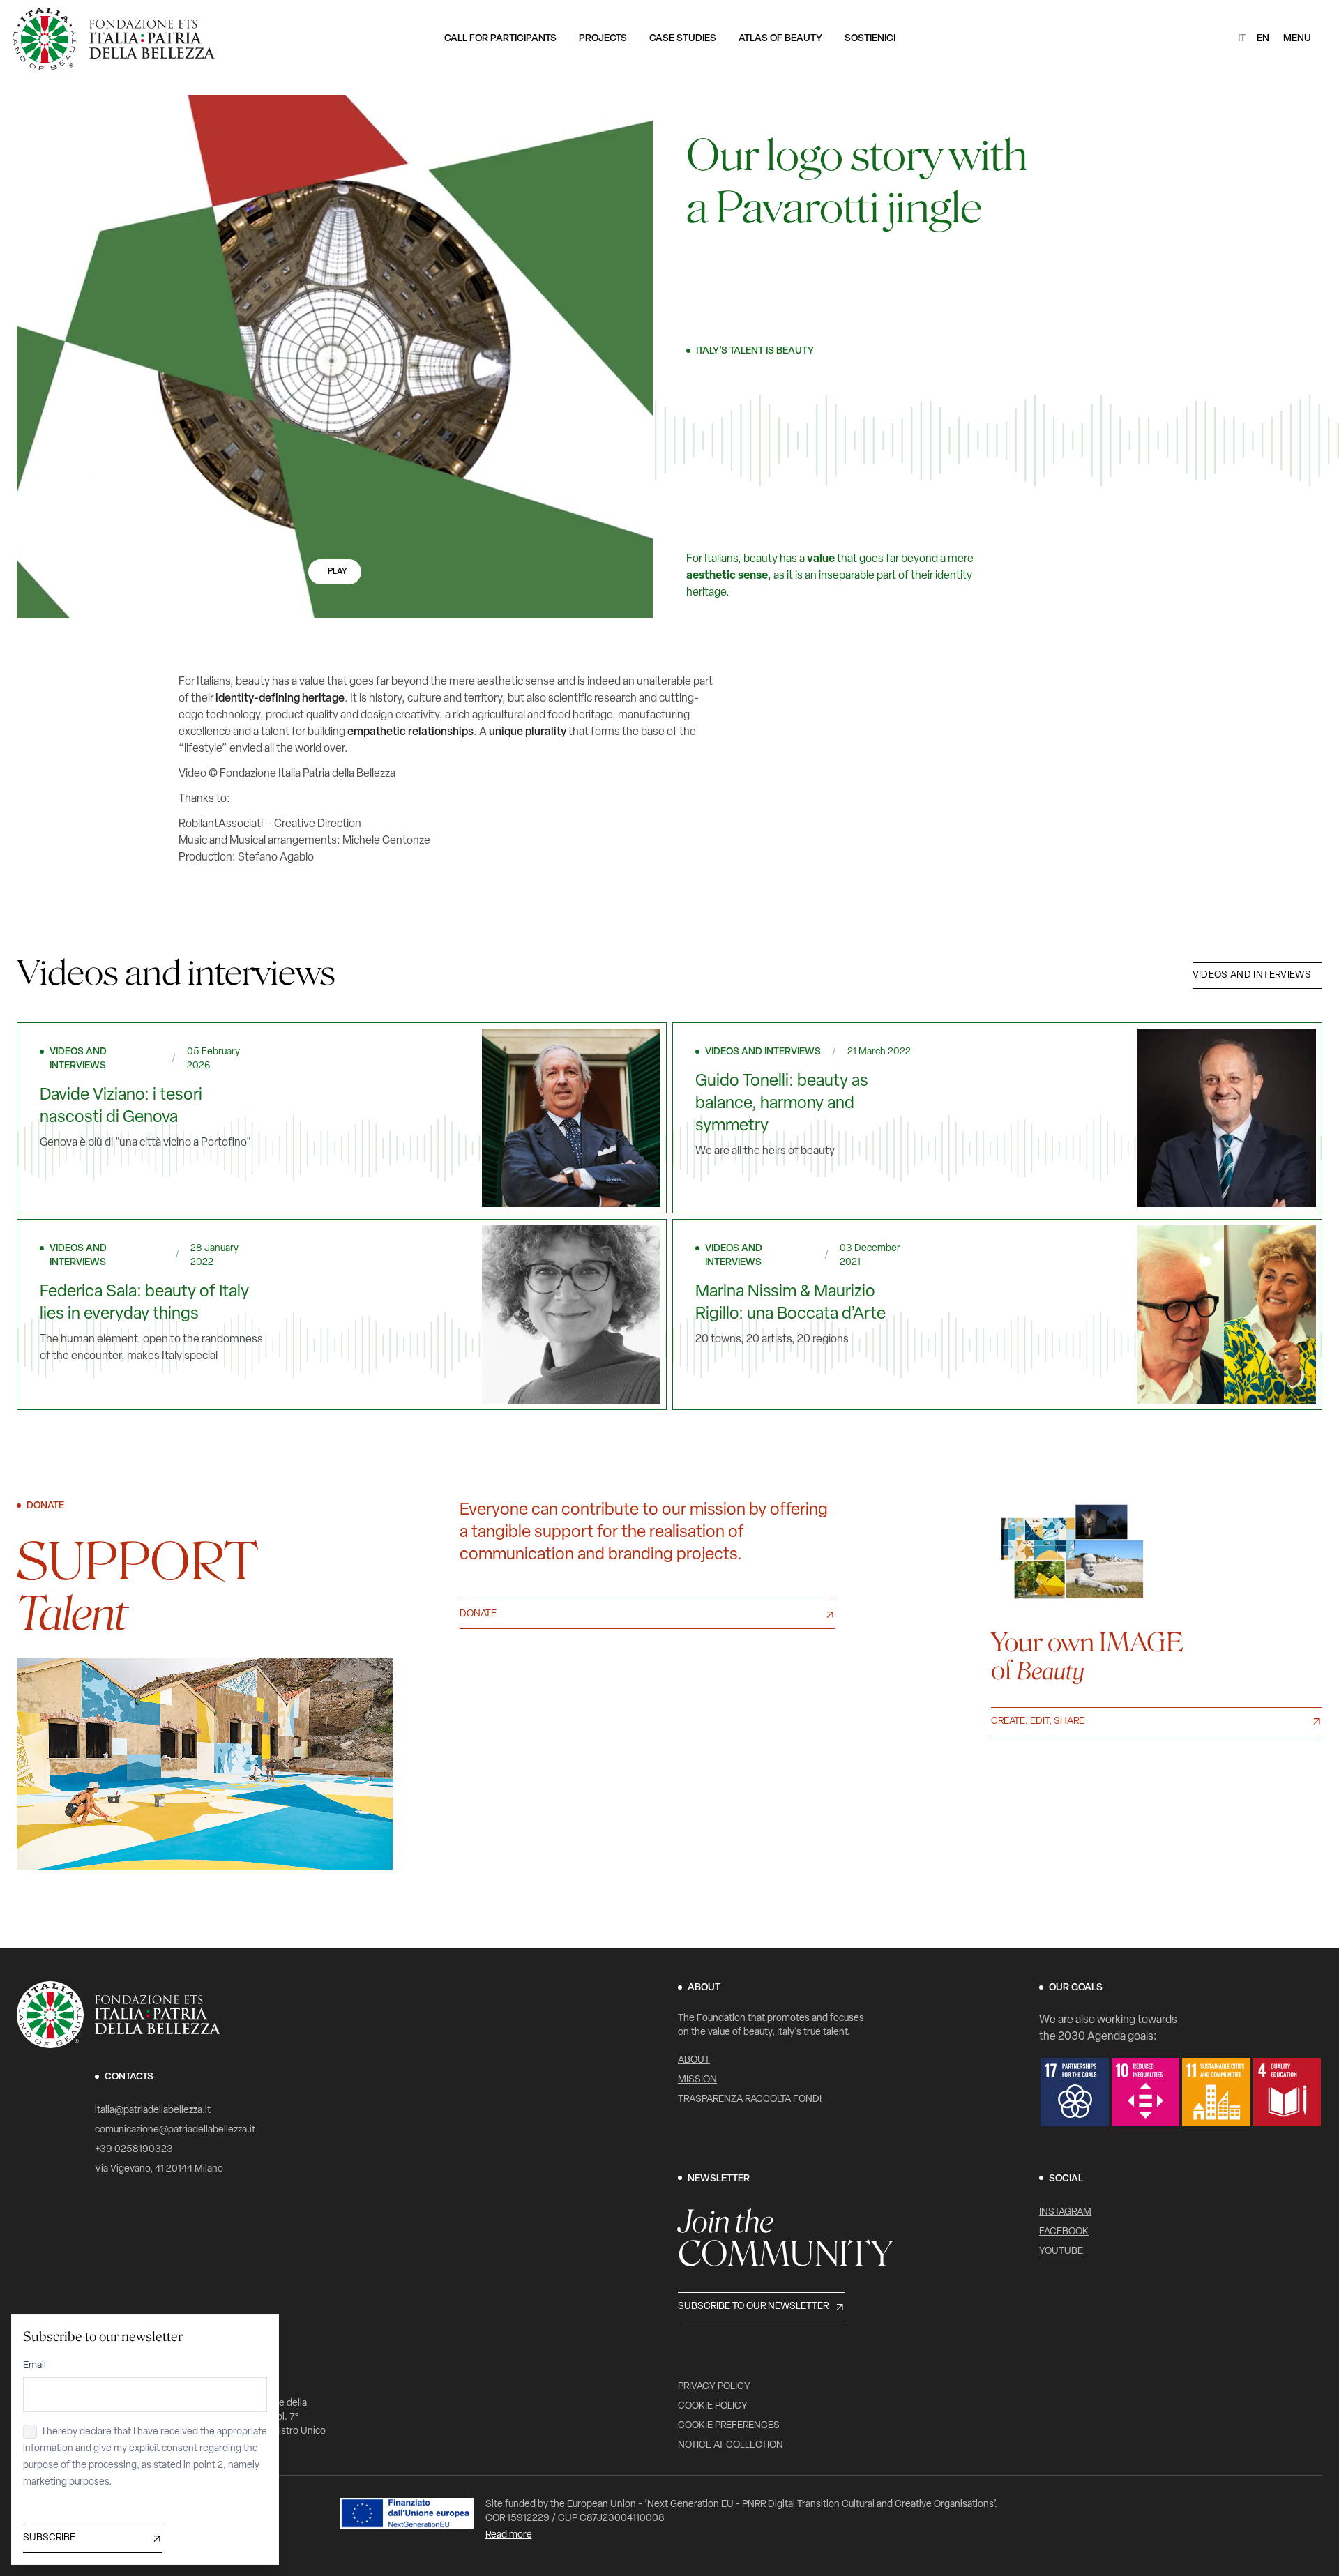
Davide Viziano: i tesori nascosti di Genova (121, 1107)
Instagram (1065, 2212)
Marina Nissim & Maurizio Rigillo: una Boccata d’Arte (790, 1303)
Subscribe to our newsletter (753, 2306)
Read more (509, 2535)
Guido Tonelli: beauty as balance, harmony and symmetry (782, 1104)
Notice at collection (731, 2445)
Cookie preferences (729, 2426)
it (1242, 39)
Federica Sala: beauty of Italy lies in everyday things (144, 1303)
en (1263, 39)
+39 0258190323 (134, 2150)
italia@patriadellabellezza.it (153, 2111)
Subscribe (49, 2538)
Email (35, 2366)
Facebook (1064, 2232)
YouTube (1061, 2251)
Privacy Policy (714, 2387)
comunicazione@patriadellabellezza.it (175, 2130)
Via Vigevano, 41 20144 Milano (159, 2169)
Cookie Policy (713, 2406)
